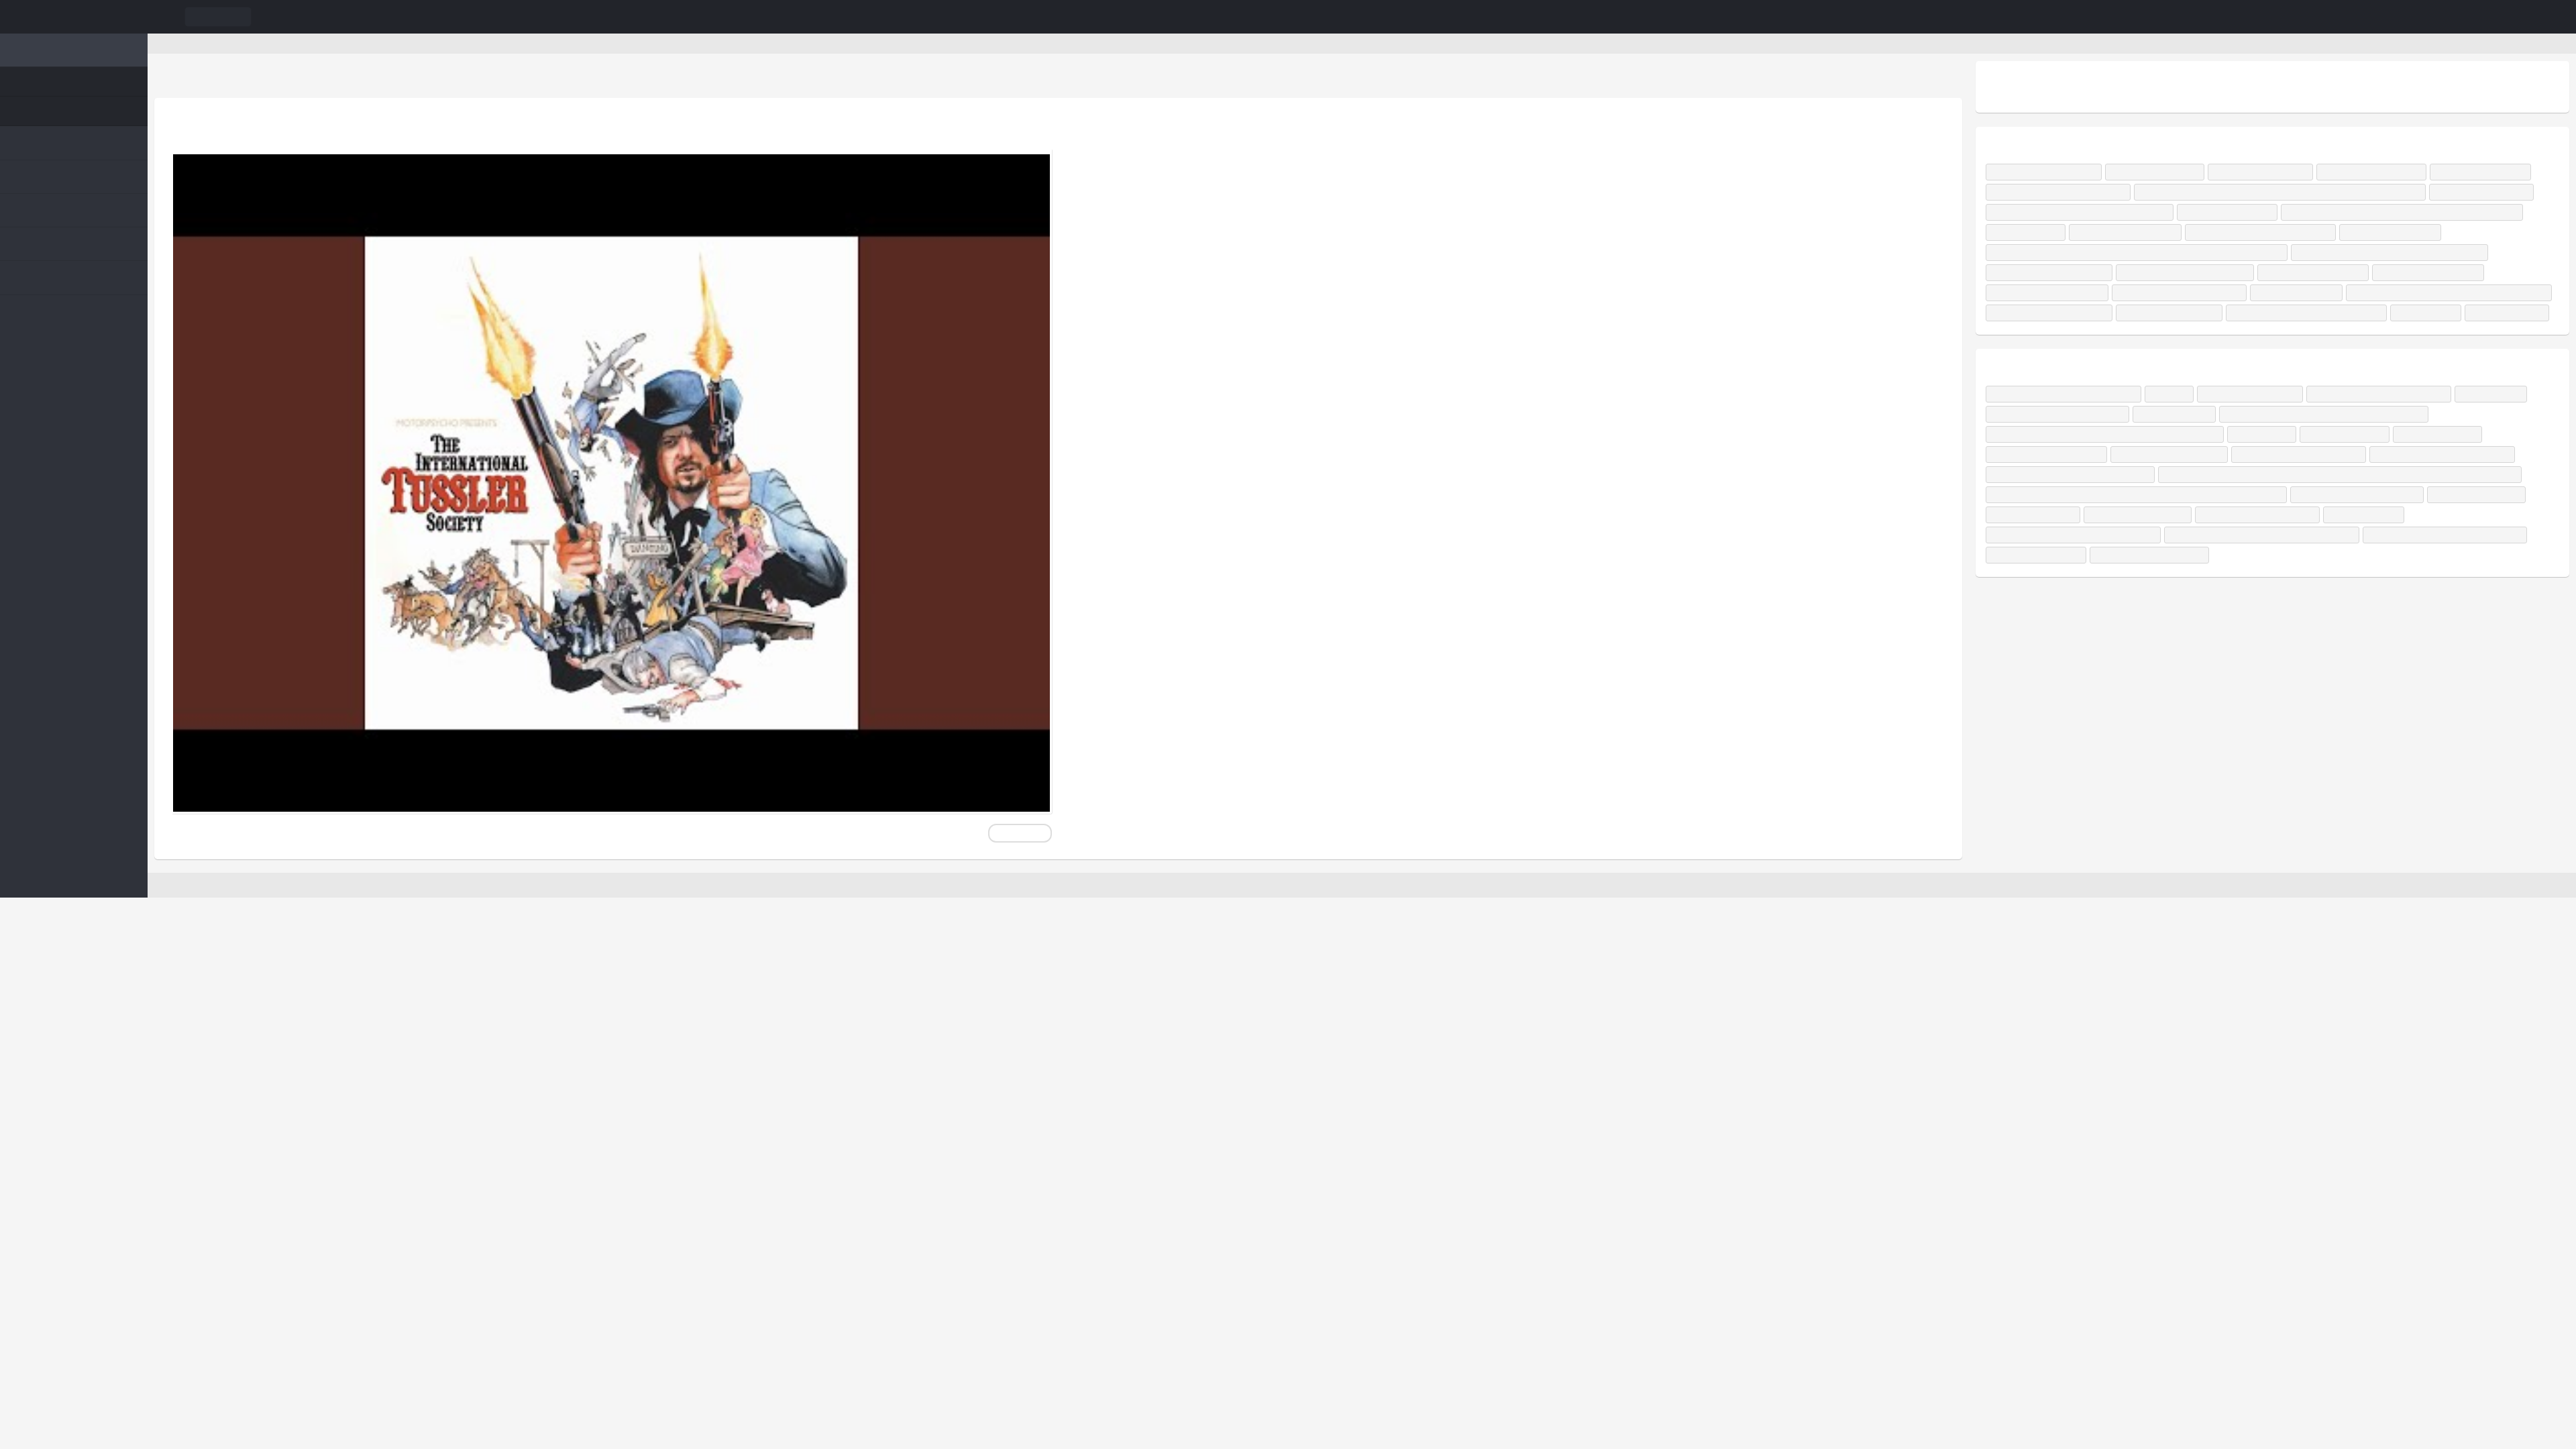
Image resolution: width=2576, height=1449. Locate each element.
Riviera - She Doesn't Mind (2395, 333)
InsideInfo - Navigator (2382, 475)
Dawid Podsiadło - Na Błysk (2380, 172)
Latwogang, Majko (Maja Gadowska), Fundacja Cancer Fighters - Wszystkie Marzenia (2144, 273)
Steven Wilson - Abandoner (2252, 555)
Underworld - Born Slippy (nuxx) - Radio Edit (2077, 595)
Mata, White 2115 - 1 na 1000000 (2272, 333)
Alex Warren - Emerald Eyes (2447, 293)
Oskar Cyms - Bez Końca (2039, 212)
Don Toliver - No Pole (2483, 475)
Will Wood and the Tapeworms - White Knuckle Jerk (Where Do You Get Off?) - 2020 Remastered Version (2357, 515)
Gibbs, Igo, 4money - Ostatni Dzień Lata (2066, 253)
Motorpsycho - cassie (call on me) (254, 43)
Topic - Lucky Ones (2276, 353)
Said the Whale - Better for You (2344, 595)
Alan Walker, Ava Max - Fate (2328, 293)
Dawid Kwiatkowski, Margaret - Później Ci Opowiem (2194, 212)
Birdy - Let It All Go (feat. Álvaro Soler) (2145, 454)
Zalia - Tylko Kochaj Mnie (2492, 172)
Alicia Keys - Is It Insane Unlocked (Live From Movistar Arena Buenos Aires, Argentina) (2151, 535)
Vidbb (74, 17)
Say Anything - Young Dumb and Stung (2480, 495)
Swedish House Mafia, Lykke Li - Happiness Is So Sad (2405, 273)
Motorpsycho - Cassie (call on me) (300, 128)
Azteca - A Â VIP (2027, 454)
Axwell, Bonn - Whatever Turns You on (2064, 192)
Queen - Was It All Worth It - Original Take (2073, 434)
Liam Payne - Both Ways (2222, 595)
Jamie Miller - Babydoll (2310, 313)
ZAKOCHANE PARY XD (2037, 555)
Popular (53, 111)
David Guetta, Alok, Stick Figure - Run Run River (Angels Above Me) (2114, 232)
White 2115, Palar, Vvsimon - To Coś (2196, 293)
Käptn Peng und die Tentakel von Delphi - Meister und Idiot (2432, 454)
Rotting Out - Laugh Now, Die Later (2389, 535)
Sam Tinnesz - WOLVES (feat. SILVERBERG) (2073, 515)
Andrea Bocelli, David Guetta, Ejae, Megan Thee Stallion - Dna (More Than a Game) (2302, 192)
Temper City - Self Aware (2351, 212)
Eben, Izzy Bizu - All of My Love (2051, 313)
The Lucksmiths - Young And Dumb (2325, 495)
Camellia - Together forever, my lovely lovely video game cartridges (2122, 475)
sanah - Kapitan (2194, 353)
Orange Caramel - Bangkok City (2380, 555)
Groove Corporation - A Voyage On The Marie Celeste (2288, 575)
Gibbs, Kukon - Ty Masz (2159, 172)
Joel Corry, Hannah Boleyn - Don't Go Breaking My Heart (2096, 333)
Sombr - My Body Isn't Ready (2046, 172)
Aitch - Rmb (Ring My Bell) (2266, 172)
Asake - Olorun (2294, 475)
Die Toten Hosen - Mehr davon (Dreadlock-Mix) (2083, 575)
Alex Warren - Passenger (2200, 253)
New (46, 82)
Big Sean (2186, 434)
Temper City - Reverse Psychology (2188, 313)
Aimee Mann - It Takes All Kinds (2055, 495)
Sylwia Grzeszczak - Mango (2389, 232)
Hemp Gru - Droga (2492, 555)
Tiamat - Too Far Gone (2139, 555)
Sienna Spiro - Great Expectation (2054, 293)
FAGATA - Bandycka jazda (2269, 434)
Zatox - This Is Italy (2269, 454)
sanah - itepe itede (2287, 232)
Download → (1019, 833)
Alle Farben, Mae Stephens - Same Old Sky (2071, 353)
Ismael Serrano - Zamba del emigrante (2408, 434)
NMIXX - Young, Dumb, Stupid (2187, 495)
